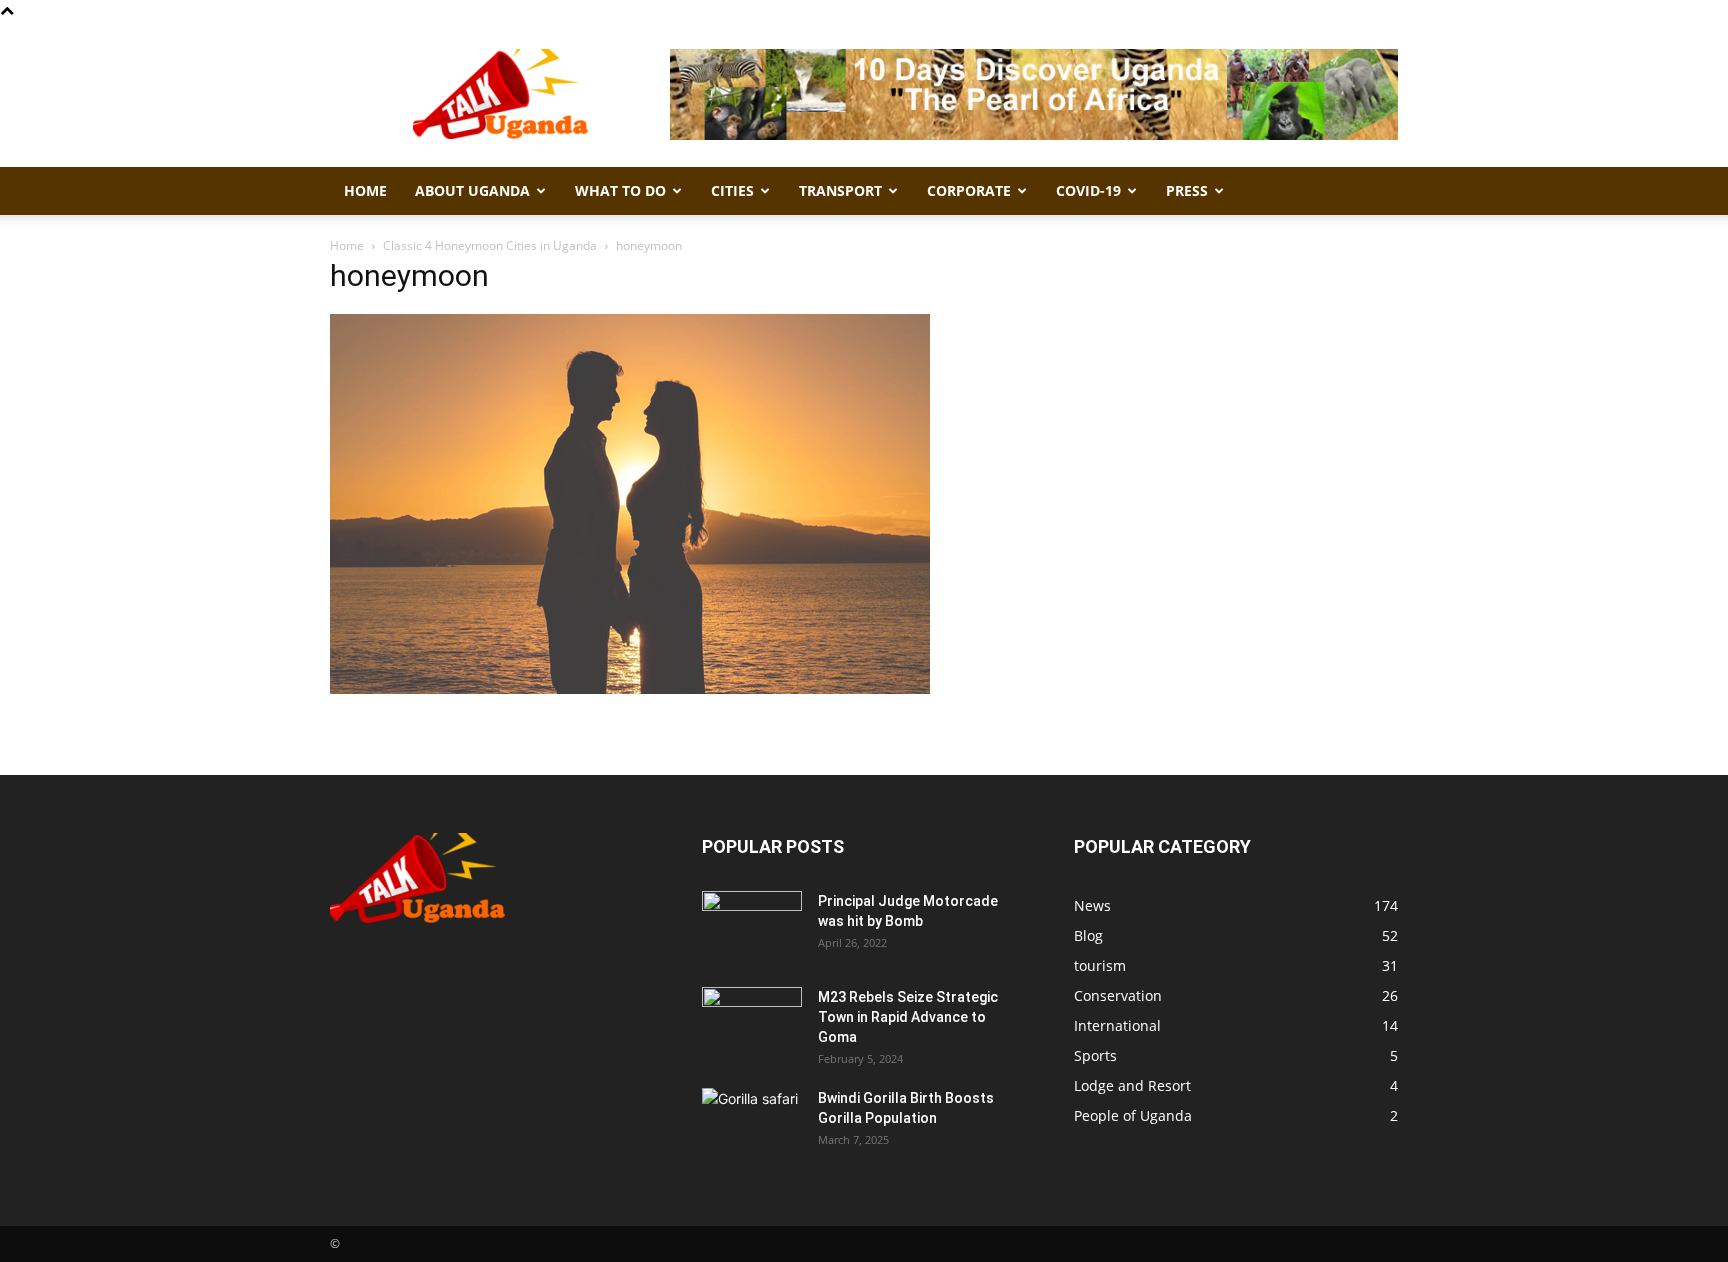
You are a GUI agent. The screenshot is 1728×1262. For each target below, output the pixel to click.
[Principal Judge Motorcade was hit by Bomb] (752, 926)
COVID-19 (1088, 190)
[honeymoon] (630, 688)
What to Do (620, 190)
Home (365, 190)
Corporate (969, 190)
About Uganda (472, 190)
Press (1187, 190)
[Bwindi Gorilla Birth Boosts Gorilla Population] (752, 1123)
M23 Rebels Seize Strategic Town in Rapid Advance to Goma (908, 1017)
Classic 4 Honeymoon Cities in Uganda (490, 245)
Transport (840, 190)
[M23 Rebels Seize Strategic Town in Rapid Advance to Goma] (752, 1022)
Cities (732, 190)
